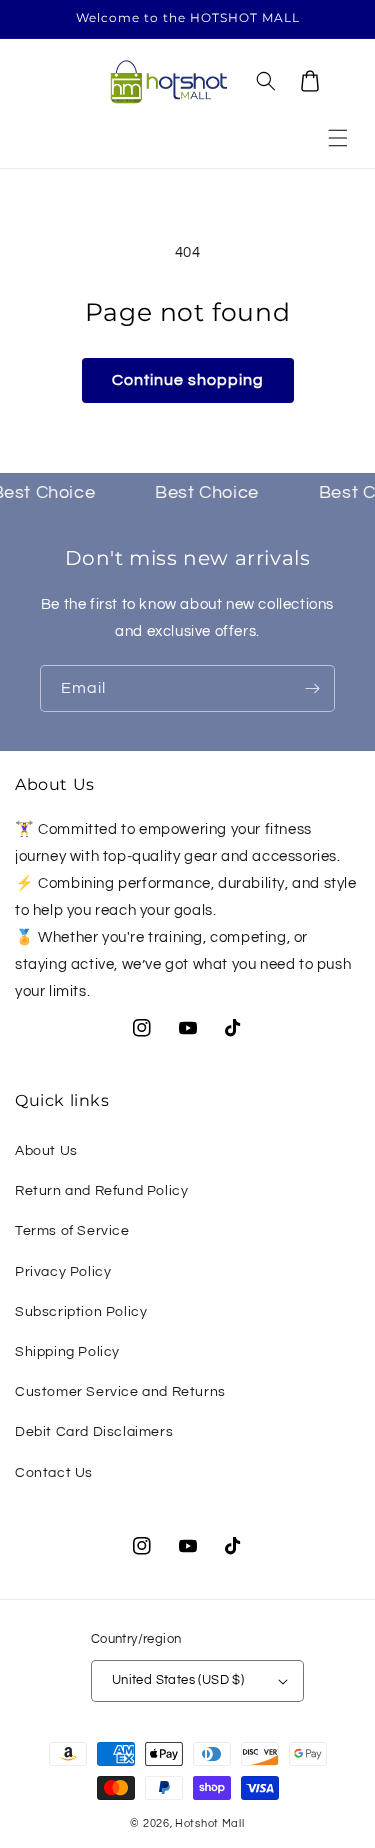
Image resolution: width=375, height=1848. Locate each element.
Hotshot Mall (209, 1823)
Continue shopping (188, 380)
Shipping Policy (67, 1352)
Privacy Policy (63, 1272)
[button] (338, 138)
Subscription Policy (81, 1312)
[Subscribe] (312, 688)
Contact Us (54, 1473)
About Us (46, 1151)
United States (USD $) (178, 1680)
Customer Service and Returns (120, 1392)
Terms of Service (72, 1231)
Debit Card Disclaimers (94, 1432)
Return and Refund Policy (101, 1191)
